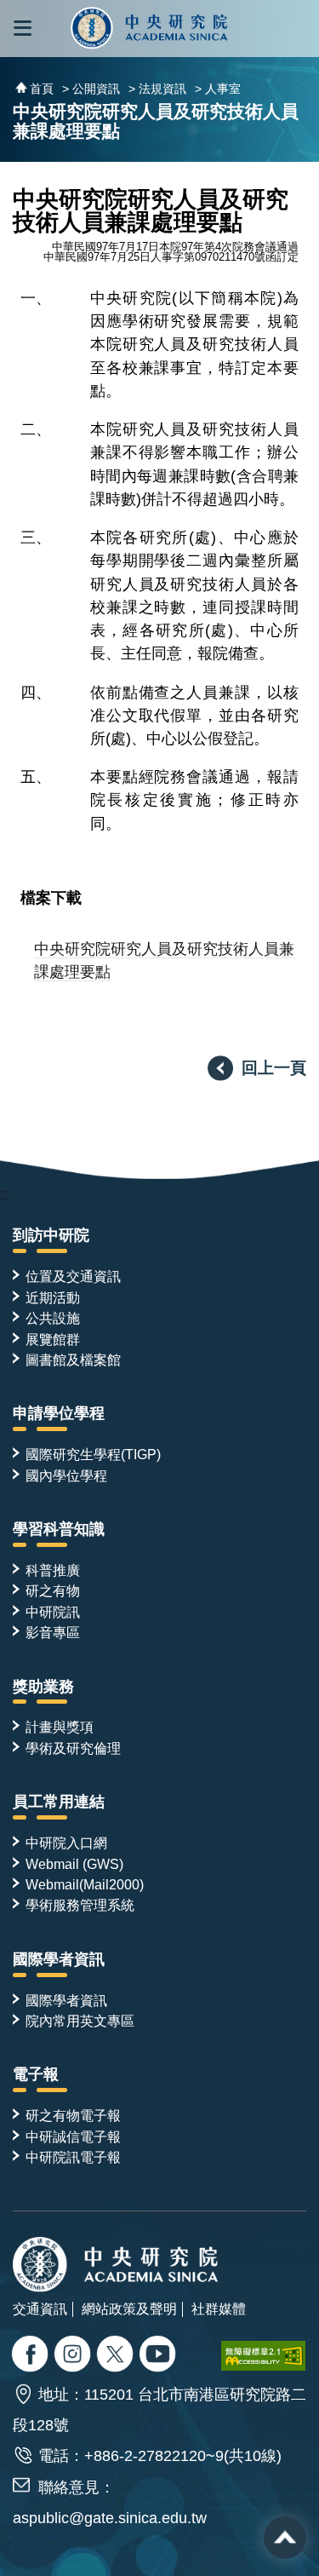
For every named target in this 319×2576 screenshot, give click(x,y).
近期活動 (53, 1297)
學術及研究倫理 (73, 1748)
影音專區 (53, 1632)
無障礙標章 (264, 2356)
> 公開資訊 (91, 89)
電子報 (36, 2074)
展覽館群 (53, 1339)
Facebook (32, 2356)
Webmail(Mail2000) (85, 1884)
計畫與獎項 (60, 1727)
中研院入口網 (66, 1843)
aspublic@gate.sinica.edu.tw (110, 2518)
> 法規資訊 (157, 89)
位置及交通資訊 (73, 1276)
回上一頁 (274, 1067)
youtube (159, 2356)
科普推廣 (53, 1570)
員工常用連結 (59, 1802)
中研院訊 (53, 1612)
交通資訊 (40, 2309)
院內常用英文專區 (80, 2021)
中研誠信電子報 (73, 2136)
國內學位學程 (66, 1475)
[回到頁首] (285, 2538)
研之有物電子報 (73, 2115)
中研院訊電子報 (73, 2157)
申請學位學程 (59, 1413)
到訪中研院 (51, 1235)
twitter (74, 2356)
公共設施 (53, 1318)
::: (6, 1194)
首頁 (42, 89)
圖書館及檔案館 (73, 1360)
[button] (23, 29)
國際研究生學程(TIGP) (93, 1454)
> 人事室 (218, 89)
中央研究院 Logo (150, 29)
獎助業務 (43, 1687)
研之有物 (53, 1590)
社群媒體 (219, 2309)
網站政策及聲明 (129, 2309)
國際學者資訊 (59, 1959)
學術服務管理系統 (80, 1905)
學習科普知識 (59, 1529)
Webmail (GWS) (74, 1864)
